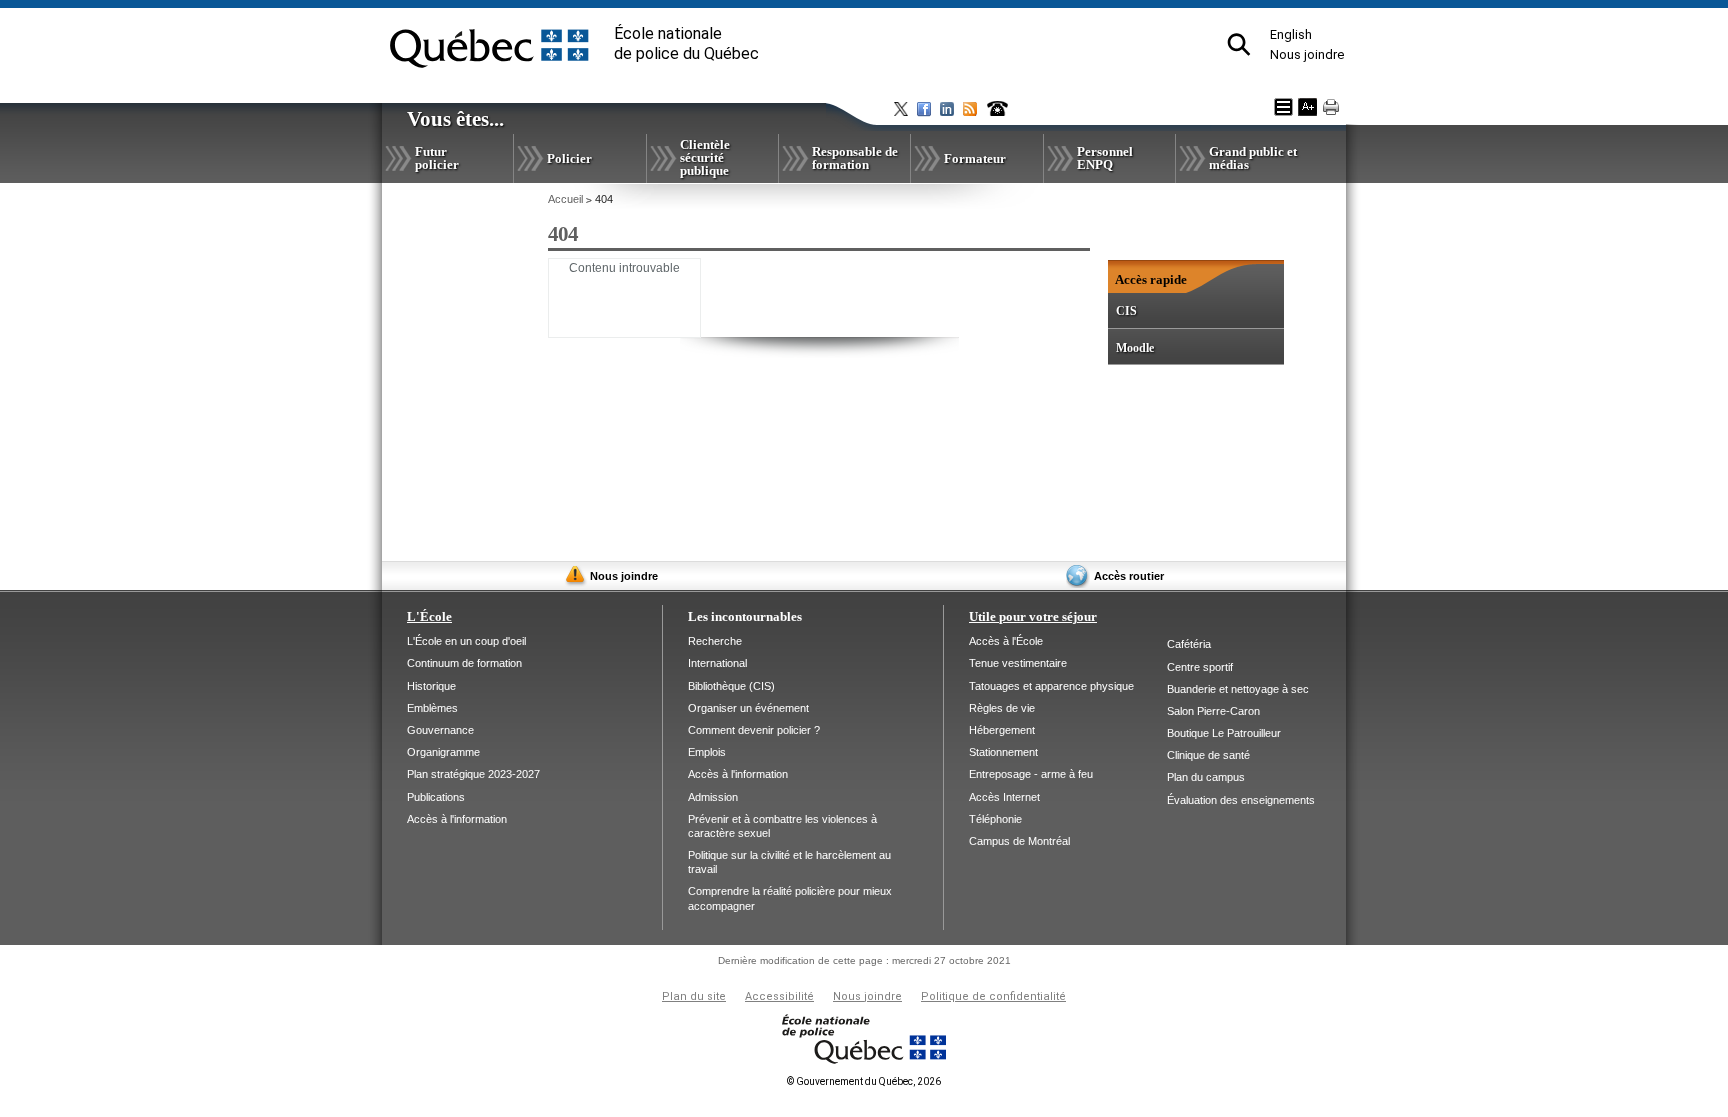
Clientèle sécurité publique (705, 157)
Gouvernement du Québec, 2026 (864, 1081)
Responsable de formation (855, 158)
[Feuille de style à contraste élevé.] (1283, 107)
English (1291, 34)
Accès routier (1129, 576)
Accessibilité (779, 996)
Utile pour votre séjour (1033, 616)
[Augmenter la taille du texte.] (1307, 107)
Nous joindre (1307, 54)
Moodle (1135, 348)
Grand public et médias (1253, 158)
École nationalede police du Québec (686, 43)
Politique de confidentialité (993, 996)
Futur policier (437, 158)
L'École (429, 616)
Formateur (975, 158)
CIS (1126, 311)
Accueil (565, 199)
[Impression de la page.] (1331, 107)
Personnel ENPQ (1105, 158)
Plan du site (694, 996)
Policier (569, 158)
